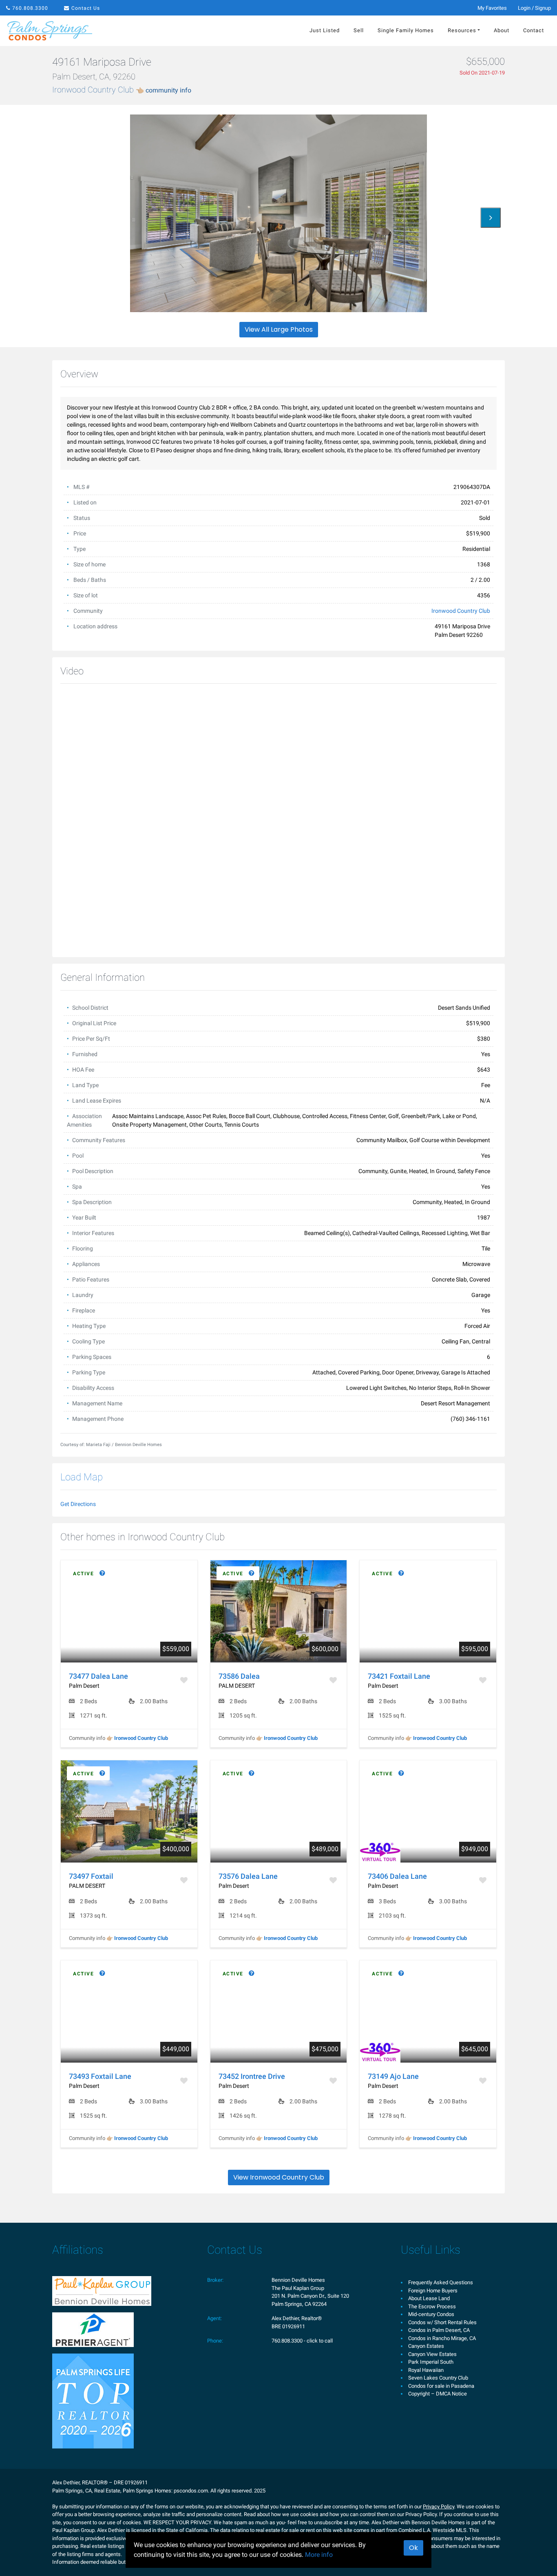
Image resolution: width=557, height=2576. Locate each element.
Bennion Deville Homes (298, 2280)
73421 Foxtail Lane (399, 1676)
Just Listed (325, 30)
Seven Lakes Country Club (438, 2378)
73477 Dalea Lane (98, 1676)
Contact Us (86, 8)
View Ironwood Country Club (279, 2177)
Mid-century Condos (431, 2314)
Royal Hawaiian (426, 2370)
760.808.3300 (30, 8)
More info (319, 2555)
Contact (534, 30)
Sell (359, 30)
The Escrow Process (432, 2306)
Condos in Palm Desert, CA (439, 2330)
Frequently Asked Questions (441, 2282)
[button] (491, 218)
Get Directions (78, 1504)
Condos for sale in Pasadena (441, 2386)
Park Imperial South (431, 2362)
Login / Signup (534, 8)
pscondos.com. (191, 2491)
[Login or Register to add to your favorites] (185, 1680)
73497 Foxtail (91, 1876)
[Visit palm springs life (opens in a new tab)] (93, 2401)
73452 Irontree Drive (252, 2076)
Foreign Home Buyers (433, 2291)
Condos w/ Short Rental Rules (442, 2322)
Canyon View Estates (432, 2354)
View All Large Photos (279, 329)
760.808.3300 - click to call (302, 2341)
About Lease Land (429, 2298)
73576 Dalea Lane (248, 1876)
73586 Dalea (239, 1676)
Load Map (82, 1477)
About (502, 30)
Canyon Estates (426, 2346)
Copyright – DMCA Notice (438, 2394)
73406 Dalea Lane (397, 1876)
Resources (462, 30)
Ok (413, 2548)
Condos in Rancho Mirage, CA (442, 2338)
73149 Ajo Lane (393, 2076)
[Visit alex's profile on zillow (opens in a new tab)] (93, 2329)
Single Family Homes (406, 30)
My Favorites (492, 8)
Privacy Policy (439, 2507)
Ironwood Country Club (122, 90)
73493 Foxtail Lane (100, 2076)
